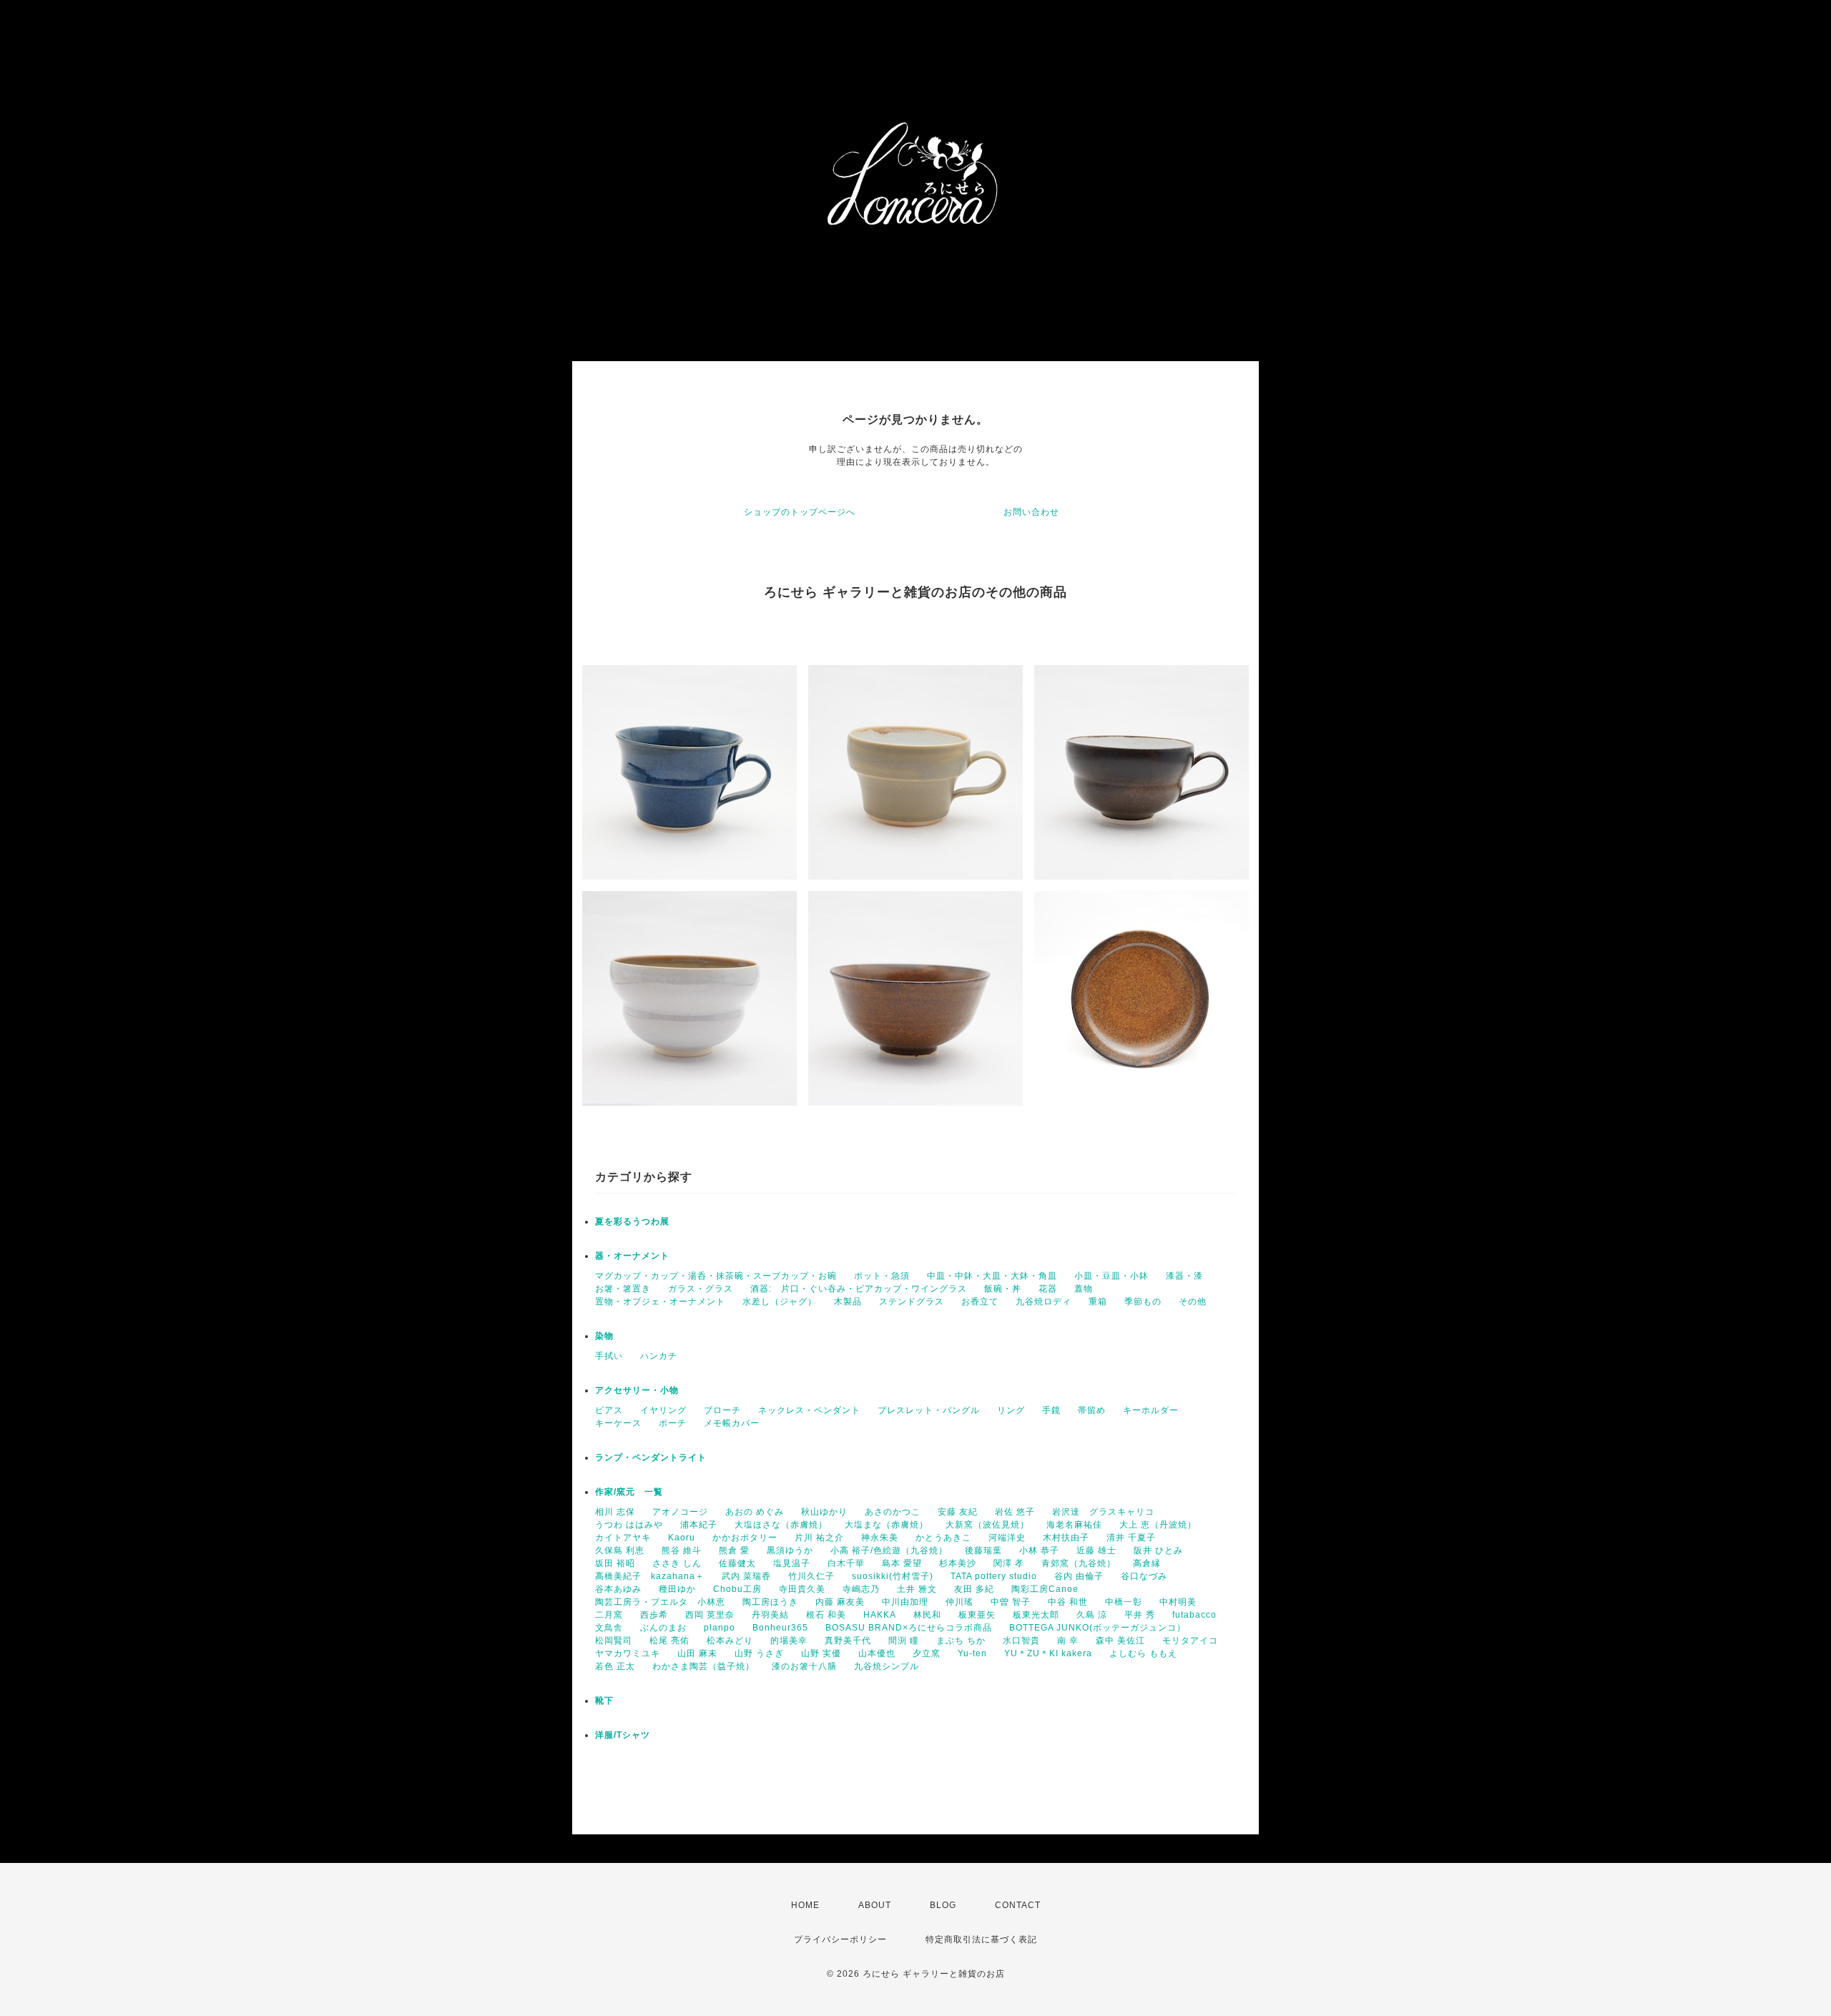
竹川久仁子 (811, 1576)
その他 (1193, 1302)
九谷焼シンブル (887, 1666)
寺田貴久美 (802, 1589)
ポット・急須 (882, 1276)
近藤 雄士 (1096, 1550)
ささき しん (677, 1563)
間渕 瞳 (904, 1641)
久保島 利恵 (620, 1550)
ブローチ (722, 1410)
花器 (1048, 1289)
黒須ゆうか (790, 1550)
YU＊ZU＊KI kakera (1048, 1653)
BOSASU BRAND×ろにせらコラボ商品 (909, 1628)
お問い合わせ (1031, 512)
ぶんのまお (663, 1628)
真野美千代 (848, 1641)
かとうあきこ (943, 1538)
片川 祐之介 (819, 1538)
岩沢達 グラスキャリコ (1103, 1512)
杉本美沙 (958, 1563)
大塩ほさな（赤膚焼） (781, 1525)
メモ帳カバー (732, 1423)
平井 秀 (1140, 1615)
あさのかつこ (893, 1512)
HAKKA (880, 1615)
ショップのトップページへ (800, 512)
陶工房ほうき (770, 1602)
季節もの (1143, 1302)
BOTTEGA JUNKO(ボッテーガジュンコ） (1098, 1628)
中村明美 (1178, 1602)
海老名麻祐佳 (1074, 1525)
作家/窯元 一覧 (629, 1492)
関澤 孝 (1009, 1563)
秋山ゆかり (824, 1512)
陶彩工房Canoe (1045, 1589)
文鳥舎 (609, 1628)
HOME (805, 1905)
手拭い (609, 1356)
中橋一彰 (1124, 1602)
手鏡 (1051, 1410)
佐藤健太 (737, 1563)
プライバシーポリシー (840, 1939)
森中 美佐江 (1120, 1641)
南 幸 (1068, 1641)
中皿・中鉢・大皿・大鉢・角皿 (992, 1276)
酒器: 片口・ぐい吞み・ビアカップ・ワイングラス (859, 1289)
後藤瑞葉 (983, 1550)
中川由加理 (905, 1602)
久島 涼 (1092, 1615)
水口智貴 (1021, 1641)
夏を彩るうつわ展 (632, 1221)
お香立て (980, 1302)
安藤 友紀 (958, 1512)
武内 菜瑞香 (746, 1576)
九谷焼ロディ (1044, 1302)
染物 (604, 1336)
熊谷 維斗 (682, 1550)
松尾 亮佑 (669, 1641)
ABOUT (875, 1905)
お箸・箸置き (623, 1289)
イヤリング (663, 1410)
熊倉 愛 (734, 1550)
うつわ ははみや (629, 1525)
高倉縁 (1147, 1563)
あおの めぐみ (755, 1512)
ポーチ (673, 1423)
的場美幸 (789, 1641)
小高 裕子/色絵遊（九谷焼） (889, 1550)
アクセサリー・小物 (637, 1390)
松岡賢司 (614, 1641)
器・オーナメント (632, 1256)
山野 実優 (821, 1653)
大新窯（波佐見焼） (987, 1525)
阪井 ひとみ (1158, 1550)
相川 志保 (615, 1512)
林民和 (927, 1615)
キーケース (618, 1423)
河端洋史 (1007, 1538)
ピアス (609, 1410)
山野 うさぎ (759, 1653)
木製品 (848, 1302)
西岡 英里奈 (710, 1615)
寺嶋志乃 (861, 1589)
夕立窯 (927, 1653)
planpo (720, 1628)
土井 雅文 (917, 1589)
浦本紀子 (699, 1525)
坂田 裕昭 (615, 1563)
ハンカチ (659, 1356)
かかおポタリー (745, 1538)
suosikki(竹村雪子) (893, 1576)
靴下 (604, 1701)
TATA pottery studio (994, 1576)
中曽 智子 (1011, 1602)
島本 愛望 (902, 1563)
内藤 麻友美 (840, 1602)
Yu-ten (972, 1653)
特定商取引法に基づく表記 (981, 1939)
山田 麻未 (697, 1653)
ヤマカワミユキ (628, 1653)
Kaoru (682, 1538)
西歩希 (654, 1615)
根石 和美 (826, 1615)
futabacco (1194, 1615)
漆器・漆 (1184, 1276)
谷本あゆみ (618, 1589)
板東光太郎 (1036, 1615)
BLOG (943, 1905)
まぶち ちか (961, 1641)
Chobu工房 (737, 1589)
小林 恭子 (1039, 1550)
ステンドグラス (912, 1302)
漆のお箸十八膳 (804, 1666)
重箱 (1098, 1302)
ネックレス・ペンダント (809, 1410)
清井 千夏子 (1131, 1538)
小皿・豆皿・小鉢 (1111, 1276)
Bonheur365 (780, 1628)
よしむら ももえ (1143, 1653)
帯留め (1092, 1410)
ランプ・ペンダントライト (651, 1457)
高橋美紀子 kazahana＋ (650, 1576)
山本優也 (877, 1653)
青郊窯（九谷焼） (1079, 1563)
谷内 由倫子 (1079, 1576)
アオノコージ (680, 1512)
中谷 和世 (1068, 1602)
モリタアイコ (1190, 1641)
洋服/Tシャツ (623, 1735)
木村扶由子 (1066, 1538)
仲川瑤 (959, 1602)
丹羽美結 (770, 1615)
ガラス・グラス (701, 1289)
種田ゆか (677, 1589)
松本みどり (730, 1641)
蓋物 (1084, 1289)
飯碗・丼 (1003, 1289)
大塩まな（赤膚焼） (887, 1525)
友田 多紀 (974, 1589)
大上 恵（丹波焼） (1158, 1525)
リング (1011, 1410)
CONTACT (1018, 1905)
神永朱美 (880, 1538)
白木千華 (846, 1563)
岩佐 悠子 (1015, 1512)
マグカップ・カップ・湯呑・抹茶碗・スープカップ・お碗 (716, 1276)
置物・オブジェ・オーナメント (660, 1302)
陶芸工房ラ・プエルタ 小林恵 (660, 1602)
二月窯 (609, 1615)
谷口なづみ (1144, 1576)
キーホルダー (1151, 1410)
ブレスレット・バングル (929, 1410)
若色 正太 (615, 1666)
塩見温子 (792, 1563)
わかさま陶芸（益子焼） (703, 1666)
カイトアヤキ (623, 1538)
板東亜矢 (977, 1615)
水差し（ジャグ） (780, 1302)
